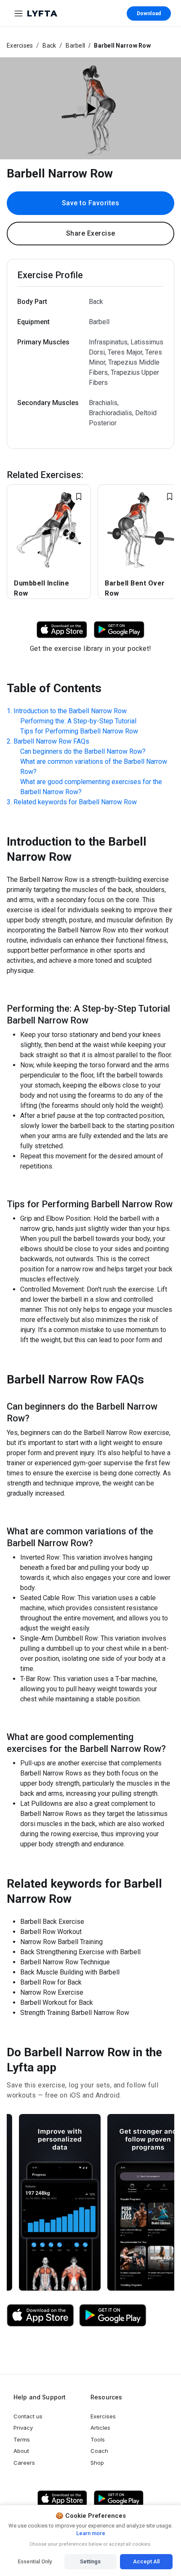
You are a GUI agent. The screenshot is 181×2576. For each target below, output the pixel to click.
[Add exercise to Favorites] (79, 497)
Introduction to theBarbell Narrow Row (70, 711)
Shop (97, 2463)
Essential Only (35, 2561)
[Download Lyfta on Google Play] (119, 629)
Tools (98, 2439)
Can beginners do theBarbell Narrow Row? (83, 751)
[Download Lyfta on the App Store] (40, 2315)
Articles (100, 2428)
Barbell (75, 46)
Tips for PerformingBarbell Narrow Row (79, 731)
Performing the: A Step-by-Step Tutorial (78, 721)
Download (149, 13)
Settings (90, 2561)
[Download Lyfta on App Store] (62, 629)
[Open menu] (19, 13)
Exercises (20, 46)
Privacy (23, 2428)
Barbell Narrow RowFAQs (51, 741)
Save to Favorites (91, 203)
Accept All (146, 2561)
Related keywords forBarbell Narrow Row (75, 802)
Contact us (28, 2416)
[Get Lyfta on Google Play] (113, 2315)
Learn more (91, 2533)
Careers (24, 2463)
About (21, 2451)
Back (49, 46)
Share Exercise (91, 233)
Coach (99, 2451)
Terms (22, 2439)
